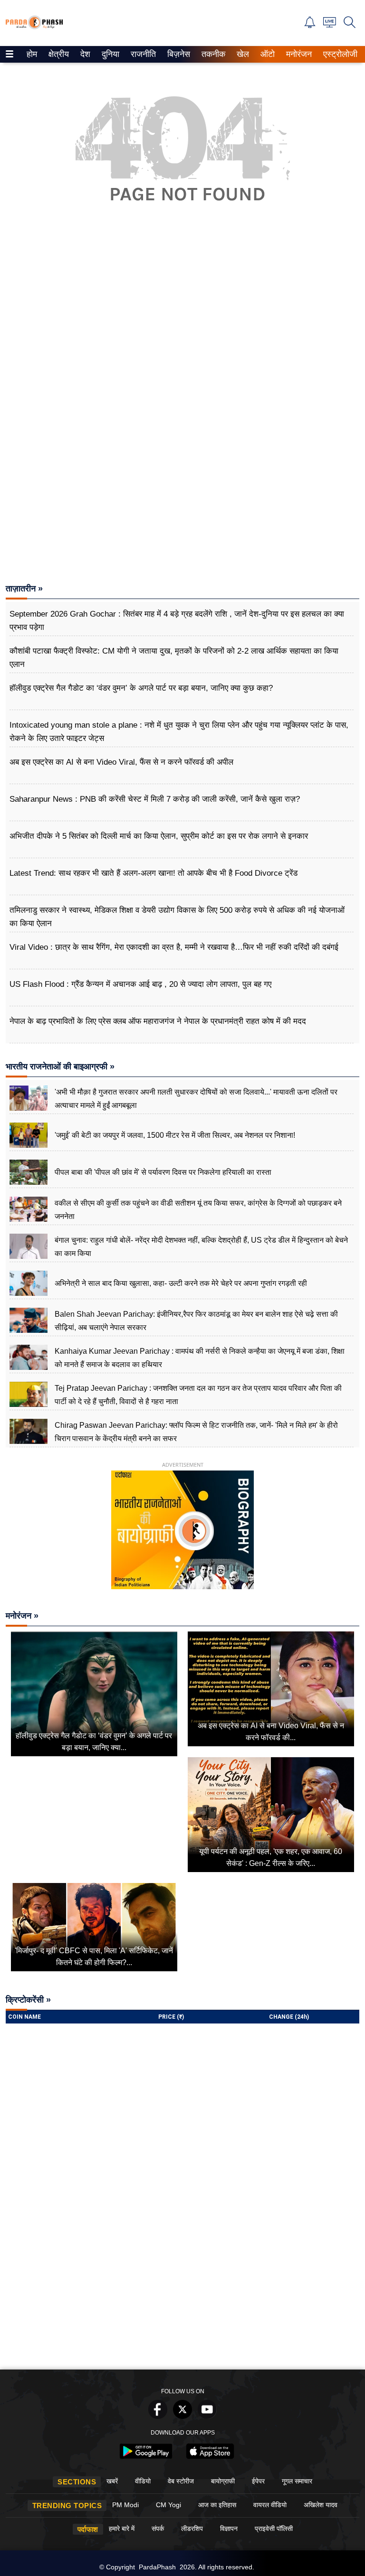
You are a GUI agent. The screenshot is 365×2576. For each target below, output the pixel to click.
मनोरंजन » (22, 1616)
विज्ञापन (229, 2529)
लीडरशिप (192, 2529)
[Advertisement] (182, 331)
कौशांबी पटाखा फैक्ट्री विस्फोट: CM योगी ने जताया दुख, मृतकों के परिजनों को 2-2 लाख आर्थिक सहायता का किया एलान (174, 658)
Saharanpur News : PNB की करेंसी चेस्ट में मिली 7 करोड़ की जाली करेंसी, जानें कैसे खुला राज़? (155, 799)
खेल (242, 54)
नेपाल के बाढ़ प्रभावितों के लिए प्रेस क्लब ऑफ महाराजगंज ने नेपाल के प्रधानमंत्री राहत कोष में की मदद (158, 1021)
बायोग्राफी (223, 2481)
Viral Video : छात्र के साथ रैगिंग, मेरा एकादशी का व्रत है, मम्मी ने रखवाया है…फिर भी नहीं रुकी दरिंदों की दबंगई (174, 947)
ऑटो (267, 54)
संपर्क (158, 2529)
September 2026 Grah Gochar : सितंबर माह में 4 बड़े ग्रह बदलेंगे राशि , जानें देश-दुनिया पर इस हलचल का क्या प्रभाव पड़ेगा (177, 621)
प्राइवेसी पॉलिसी (274, 2529)
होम (31, 54)
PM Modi (125, 2505)
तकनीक (212, 54)
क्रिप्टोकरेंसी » (28, 2000)
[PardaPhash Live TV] (330, 25)
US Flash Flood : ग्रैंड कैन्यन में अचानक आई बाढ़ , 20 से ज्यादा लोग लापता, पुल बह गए (140, 984)
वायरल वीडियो (270, 2505)
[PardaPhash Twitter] (182, 2416)
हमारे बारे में (122, 2529)
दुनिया (110, 54)
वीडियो (143, 2481)
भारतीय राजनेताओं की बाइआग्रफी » (60, 1067)
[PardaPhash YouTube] (207, 2416)
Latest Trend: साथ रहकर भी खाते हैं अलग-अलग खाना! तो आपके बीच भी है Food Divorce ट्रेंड (154, 873)
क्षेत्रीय (58, 54)
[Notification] (310, 25)
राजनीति (142, 54)
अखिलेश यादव (321, 2505)
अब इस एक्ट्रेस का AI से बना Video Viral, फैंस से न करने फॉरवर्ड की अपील (121, 762)
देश (85, 54)
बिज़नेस (177, 54)
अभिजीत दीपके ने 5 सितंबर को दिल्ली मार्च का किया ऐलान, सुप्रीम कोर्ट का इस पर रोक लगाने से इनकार (159, 836)
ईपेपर (258, 2481)
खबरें (112, 2481)
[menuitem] (32, 54)
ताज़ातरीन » (24, 589)
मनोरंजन (298, 54)
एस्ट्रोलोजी (338, 54)
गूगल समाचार (297, 2481)
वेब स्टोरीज (181, 2481)
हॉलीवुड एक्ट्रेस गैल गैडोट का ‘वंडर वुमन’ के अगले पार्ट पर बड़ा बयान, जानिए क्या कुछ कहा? (141, 688)
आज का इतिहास (217, 2505)
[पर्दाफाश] (34, 27)
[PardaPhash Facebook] (158, 2416)
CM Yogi (168, 2505)
